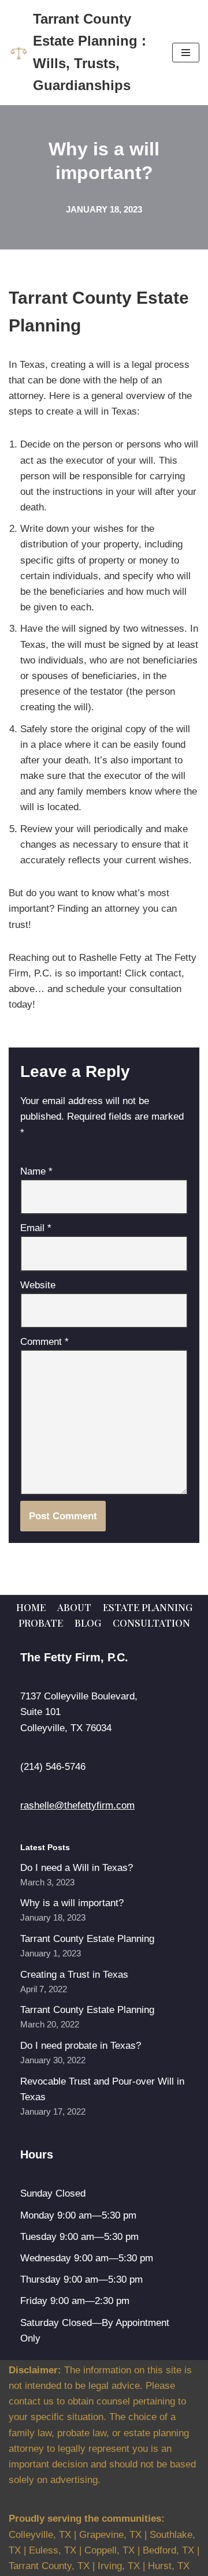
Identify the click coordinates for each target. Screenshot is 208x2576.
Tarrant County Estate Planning (87, 1939)
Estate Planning (148, 1607)
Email (36, 1228)
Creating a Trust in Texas (74, 1975)
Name (36, 1171)
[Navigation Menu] (186, 53)
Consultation (151, 1623)
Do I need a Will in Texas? (77, 1868)
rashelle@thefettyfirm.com (77, 1805)
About (74, 1607)
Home (31, 1607)
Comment (44, 1342)
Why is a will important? (72, 1903)
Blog (88, 1623)
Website (38, 1285)
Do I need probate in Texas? (81, 2046)
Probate (41, 1623)
